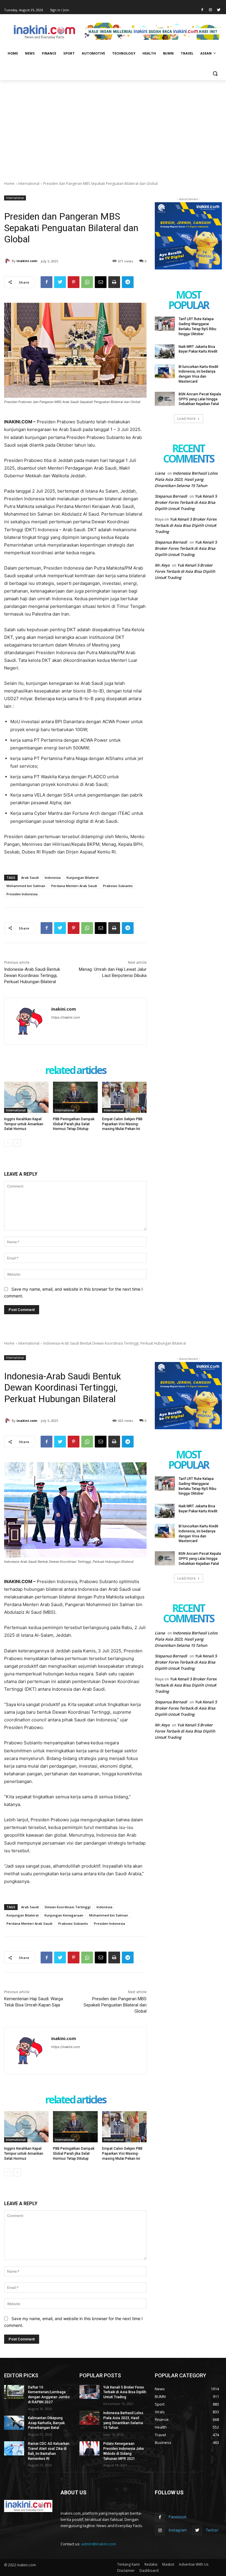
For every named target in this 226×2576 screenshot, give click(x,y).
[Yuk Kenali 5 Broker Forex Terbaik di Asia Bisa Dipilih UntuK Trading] (89, 2392)
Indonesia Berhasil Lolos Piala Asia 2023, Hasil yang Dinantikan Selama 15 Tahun (186, 479)
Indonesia (53, 877)
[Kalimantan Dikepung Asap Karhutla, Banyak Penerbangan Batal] (14, 2423)
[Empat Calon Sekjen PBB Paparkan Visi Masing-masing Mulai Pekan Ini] (124, 1097)
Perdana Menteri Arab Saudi (74, 886)
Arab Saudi (30, 877)
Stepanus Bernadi (171, 496)
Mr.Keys (162, 565)
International (29, 184)
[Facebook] (202, 10)
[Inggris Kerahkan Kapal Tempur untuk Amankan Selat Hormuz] (26, 1097)
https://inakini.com (66, 1017)
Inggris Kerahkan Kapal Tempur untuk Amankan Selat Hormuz (24, 1124)
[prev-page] (8, 1143)
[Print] (114, 282)
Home (9, 184)
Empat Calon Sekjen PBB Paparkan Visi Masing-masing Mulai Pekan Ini (122, 1124)
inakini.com (27, 261)
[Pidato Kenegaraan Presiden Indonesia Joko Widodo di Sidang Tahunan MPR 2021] (89, 2448)
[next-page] (17, 1143)
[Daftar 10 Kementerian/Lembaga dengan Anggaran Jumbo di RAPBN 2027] (14, 2392)
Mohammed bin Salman (26, 886)
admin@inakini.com (99, 2544)
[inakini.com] (8, 261)
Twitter (212, 2530)
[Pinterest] (74, 282)
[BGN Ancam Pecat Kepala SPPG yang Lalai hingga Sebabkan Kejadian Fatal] (165, 399)
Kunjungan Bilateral (83, 877)
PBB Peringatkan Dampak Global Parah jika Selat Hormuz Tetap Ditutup (74, 1124)
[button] (215, 74)
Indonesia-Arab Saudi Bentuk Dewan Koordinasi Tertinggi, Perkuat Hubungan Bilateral (32, 976)
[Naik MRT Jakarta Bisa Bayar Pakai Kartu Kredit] (165, 351)
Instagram (178, 2530)
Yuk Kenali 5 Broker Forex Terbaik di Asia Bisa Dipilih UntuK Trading (186, 502)
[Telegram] (128, 282)
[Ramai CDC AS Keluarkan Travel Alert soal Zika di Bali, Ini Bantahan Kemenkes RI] (14, 2448)
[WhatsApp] (87, 282)
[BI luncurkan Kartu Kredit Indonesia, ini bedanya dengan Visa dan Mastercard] (165, 371)
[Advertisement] (113, 124)
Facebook (178, 2517)
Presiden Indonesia (22, 894)
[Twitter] (218, 10)
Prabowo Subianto (118, 886)
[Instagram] (210, 10)
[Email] (101, 282)
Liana (160, 473)
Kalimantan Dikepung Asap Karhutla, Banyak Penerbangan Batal (46, 2423)
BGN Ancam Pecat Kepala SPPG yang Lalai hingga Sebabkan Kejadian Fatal (200, 399)
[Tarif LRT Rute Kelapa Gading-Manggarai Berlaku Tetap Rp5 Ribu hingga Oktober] (165, 324)
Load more (186, 418)
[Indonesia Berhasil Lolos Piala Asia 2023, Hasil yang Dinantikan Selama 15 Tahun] (89, 2418)
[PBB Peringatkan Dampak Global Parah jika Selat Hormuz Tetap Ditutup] (75, 1097)
